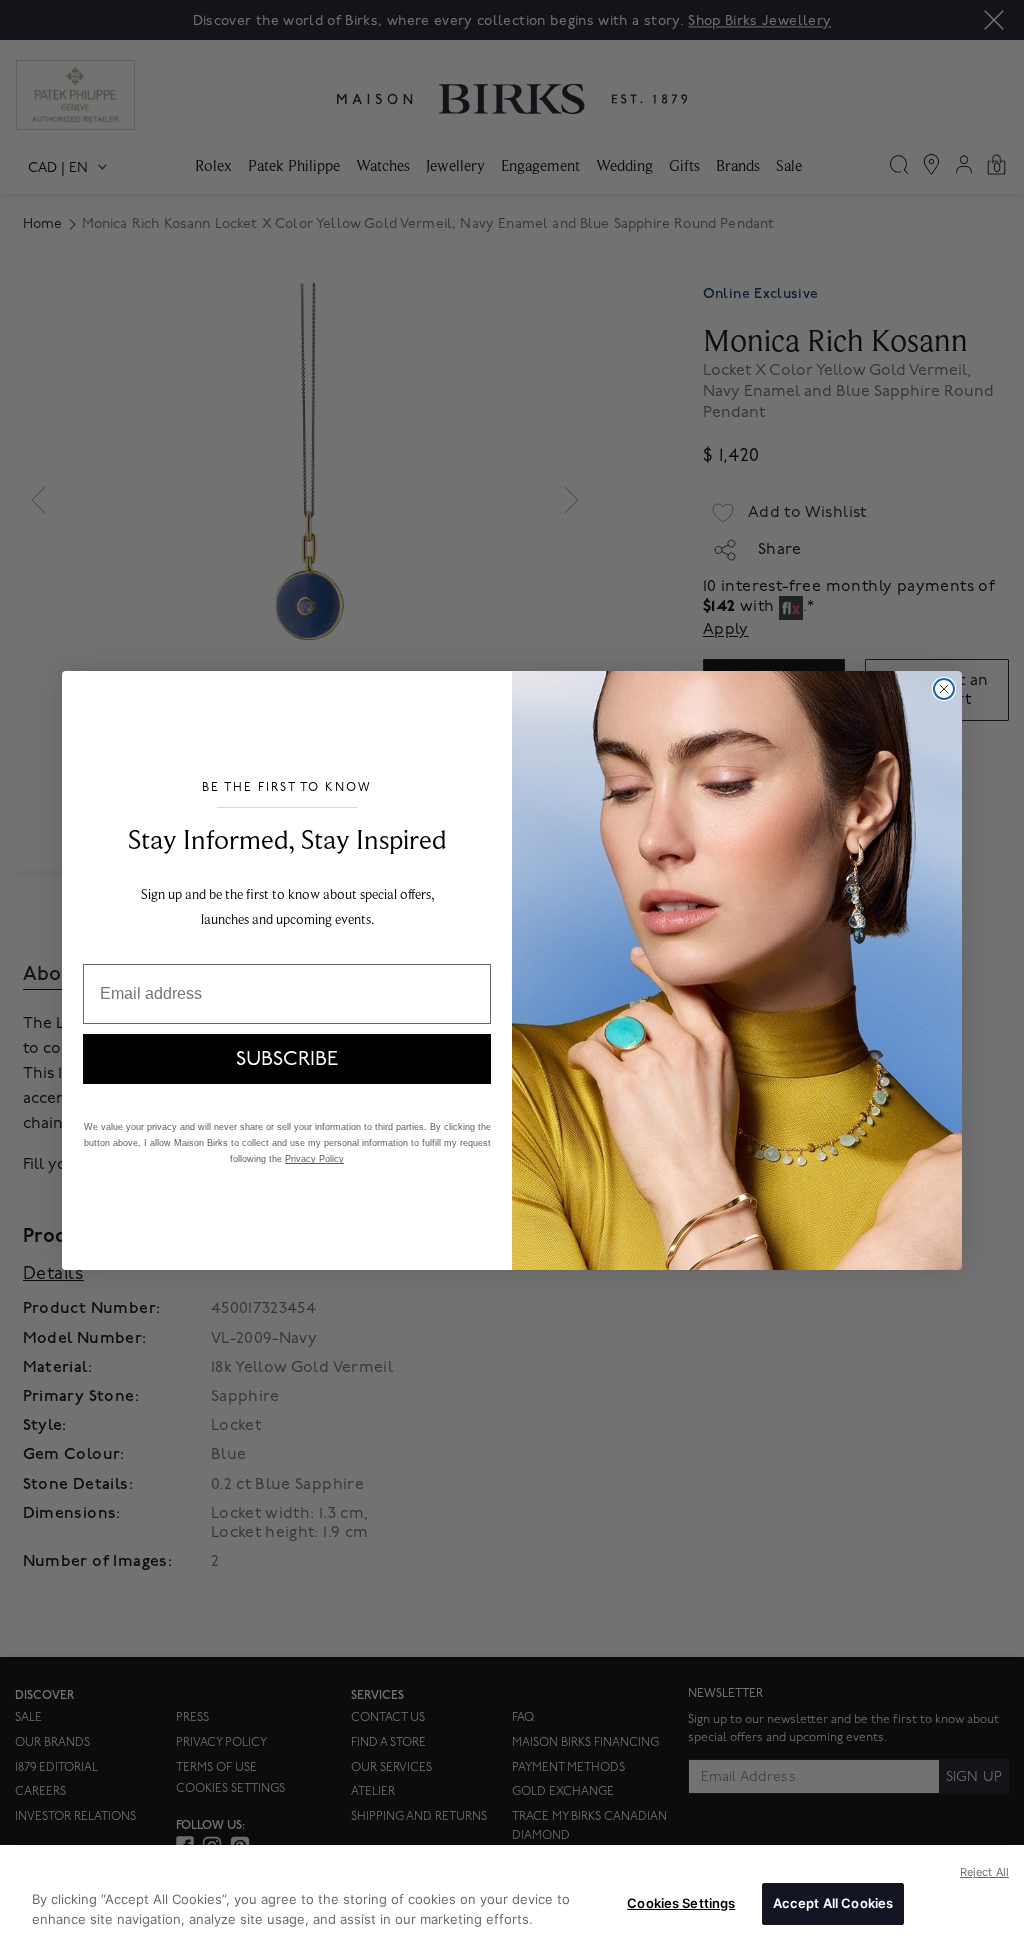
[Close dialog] (944, 689)
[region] (512, 1893)
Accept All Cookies (833, 1903)
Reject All (984, 1872)
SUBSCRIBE (287, 1059)
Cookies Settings (681, 1903)
